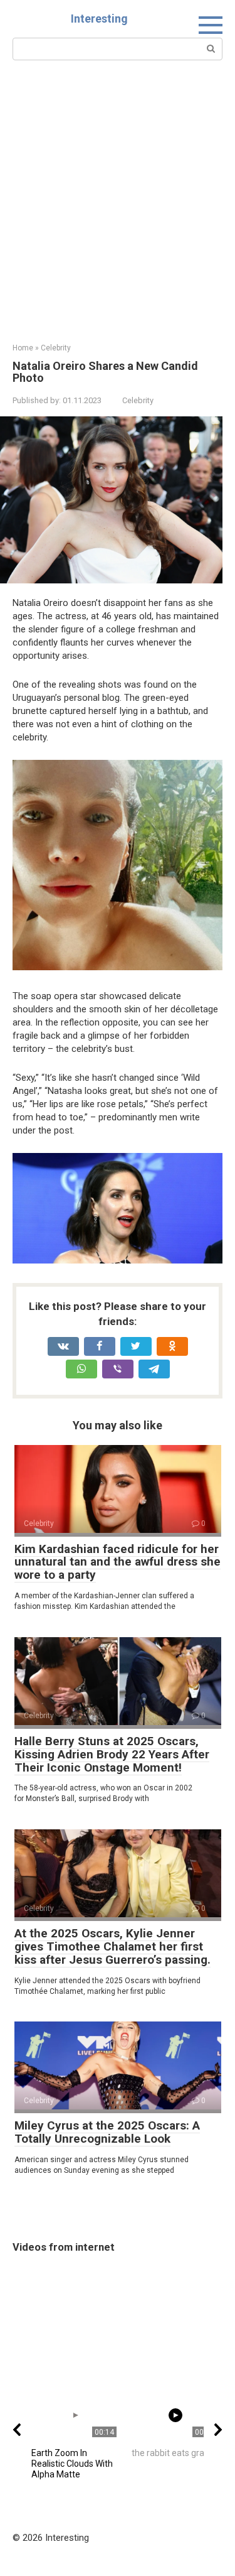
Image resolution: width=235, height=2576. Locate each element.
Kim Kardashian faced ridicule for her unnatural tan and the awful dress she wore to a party (118, 1562)
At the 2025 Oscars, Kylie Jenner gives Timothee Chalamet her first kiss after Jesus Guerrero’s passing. (112, 1946)
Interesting (99, 19)
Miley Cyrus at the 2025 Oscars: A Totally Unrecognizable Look (107, 2132)
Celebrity (138, 400)
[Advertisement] (118, 219)
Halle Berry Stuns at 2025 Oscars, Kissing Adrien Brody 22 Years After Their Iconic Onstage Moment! (112, 1754)
